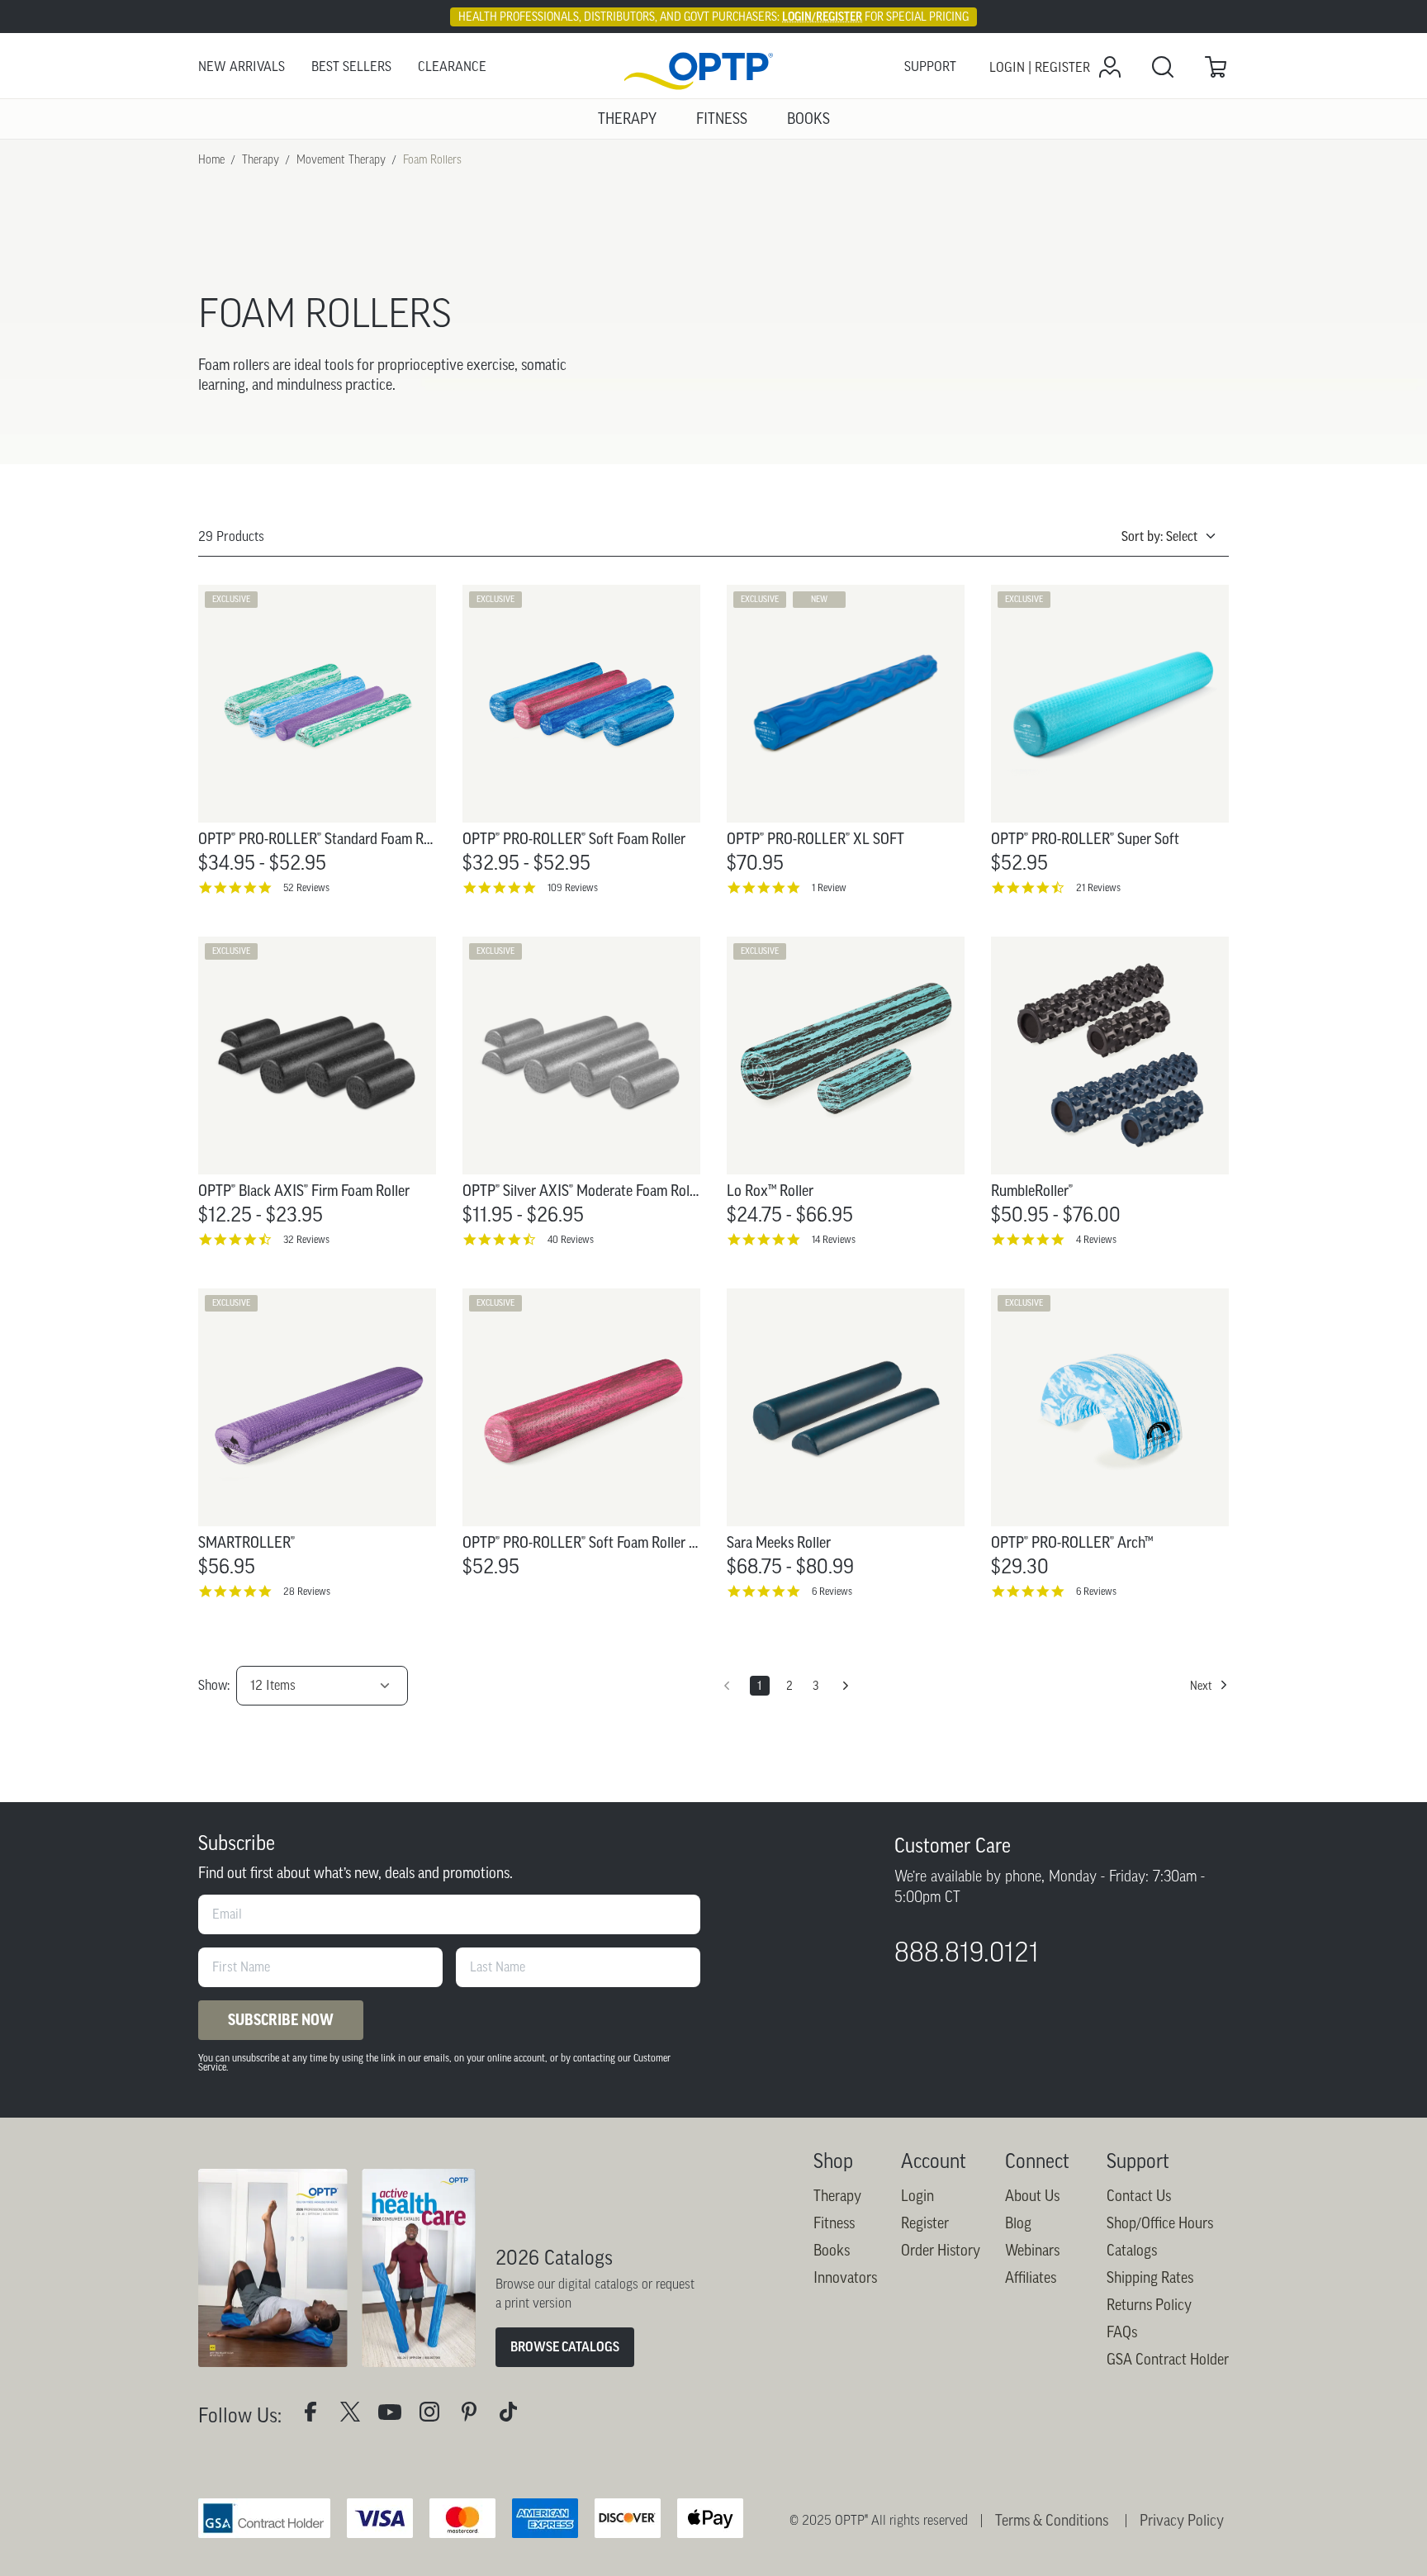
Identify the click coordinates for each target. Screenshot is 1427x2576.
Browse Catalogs (565, 2347)
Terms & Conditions (1052, 2521)
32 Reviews (306, 1239)
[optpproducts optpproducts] (436, 2415)
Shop (833, 2161)
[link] (713, 67)
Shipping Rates (1150, 2278)
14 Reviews (834, 1239)
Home (211, 159)
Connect (1037, 2161)
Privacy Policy (1182, 2521)
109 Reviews (573, 887)
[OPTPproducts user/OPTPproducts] (396, 2415)
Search (1163, 67)
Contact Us (1139, 2196)
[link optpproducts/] (476, 2415)
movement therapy (341, 159)
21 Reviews (1098, 887)
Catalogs (1132, 2251)
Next (1201, 1686)
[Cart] (1216, 67)
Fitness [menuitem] (722, 119)
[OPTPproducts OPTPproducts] (357, 2415)
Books (832, 2251)
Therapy (837, 2196)
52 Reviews (306, 887)
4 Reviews (1096, 1239)
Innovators (845, 2278)
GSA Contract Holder (1168, 2360)
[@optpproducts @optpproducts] (515, 2415)
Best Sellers (351, 66)
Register (925, 2223)
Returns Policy (1149, 2305)
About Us (1032, 2196)
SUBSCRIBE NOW (281, 2020)
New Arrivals (242, 66)
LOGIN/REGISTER (822, 17)
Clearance (452, 66)
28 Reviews (307, 1591)
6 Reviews (832, 1591)
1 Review (829, 887)
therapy (261, 159)
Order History (941, 2251)
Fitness (834, 2223)
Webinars (1032, 2251)
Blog (1018, 2223)
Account (934, 2161)
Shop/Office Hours (1160, 2223)
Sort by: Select (1159, 536)
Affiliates (1031, 2278)
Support (930, 66)
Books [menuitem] (808, 119)
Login (917, 2196)
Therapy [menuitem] (627, 119)
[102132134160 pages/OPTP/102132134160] (317, 2415)
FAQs (1122, 2332)
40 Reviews (571, 1239)
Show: (214, 1685)
